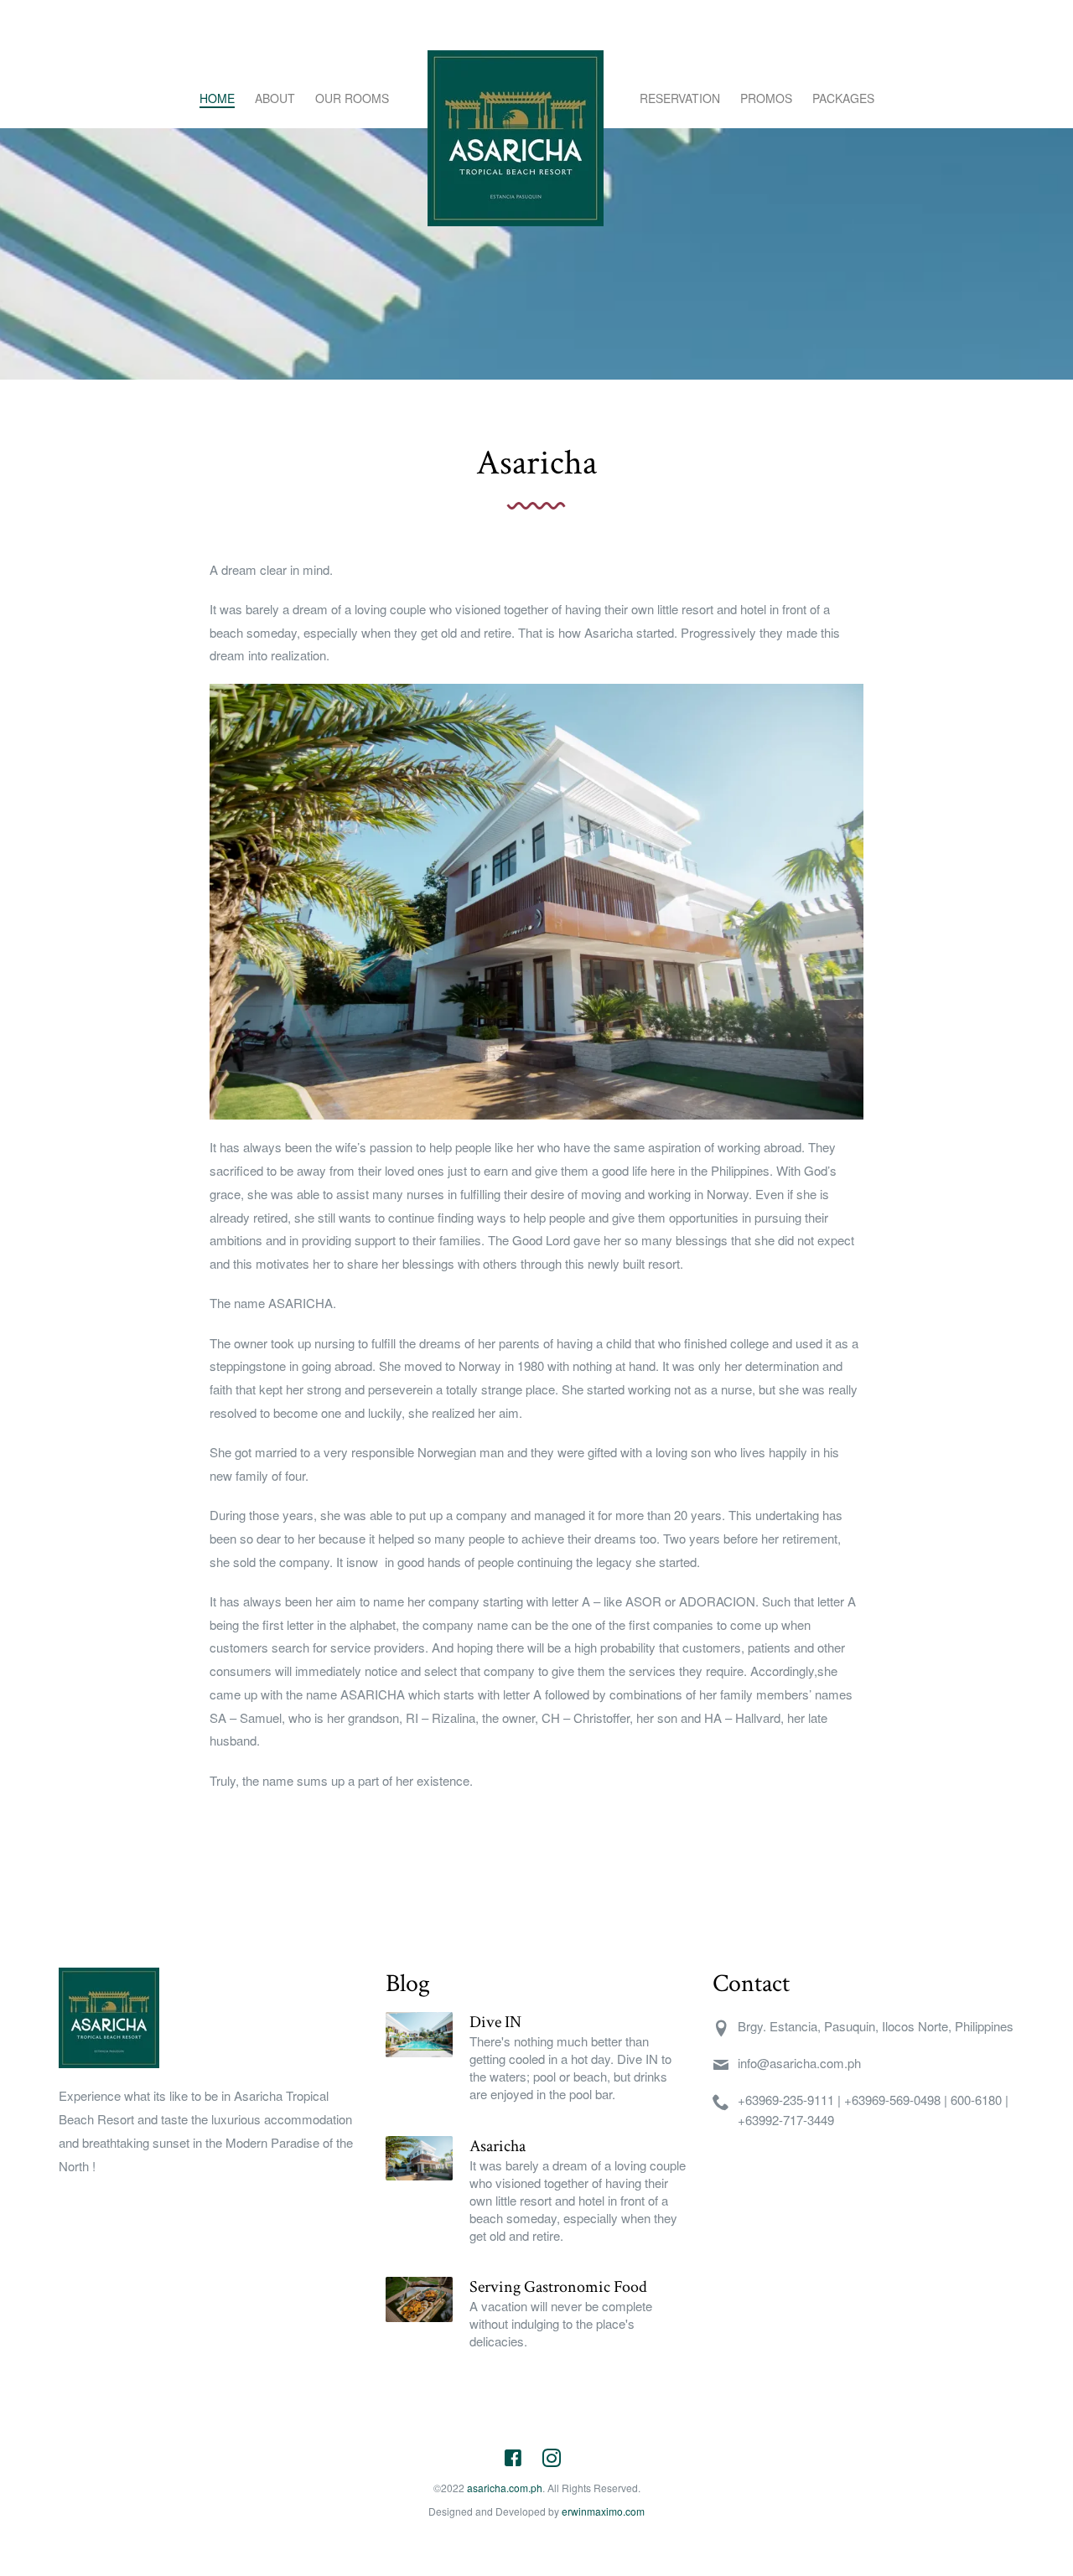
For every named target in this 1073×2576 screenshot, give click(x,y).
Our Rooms (352, 98)
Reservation (680, 98)
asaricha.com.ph (505, 2488)
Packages (843, 98)
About (275, 98)
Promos (766, 98)
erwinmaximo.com (603, 2511)
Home (217, 98)
